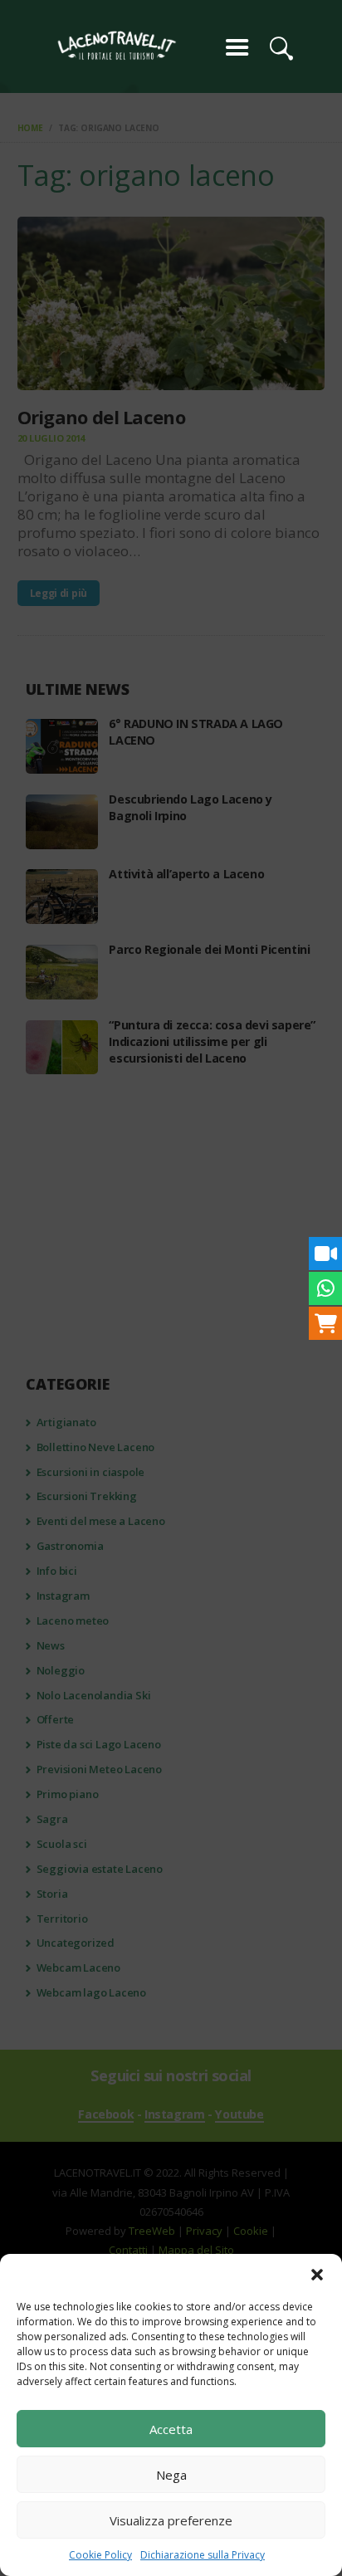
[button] (317, 2275)
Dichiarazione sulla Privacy (203, 2555)
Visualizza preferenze (171, 2520)
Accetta (171, 2429)
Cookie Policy (100, 2555)
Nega (171, 2475)
